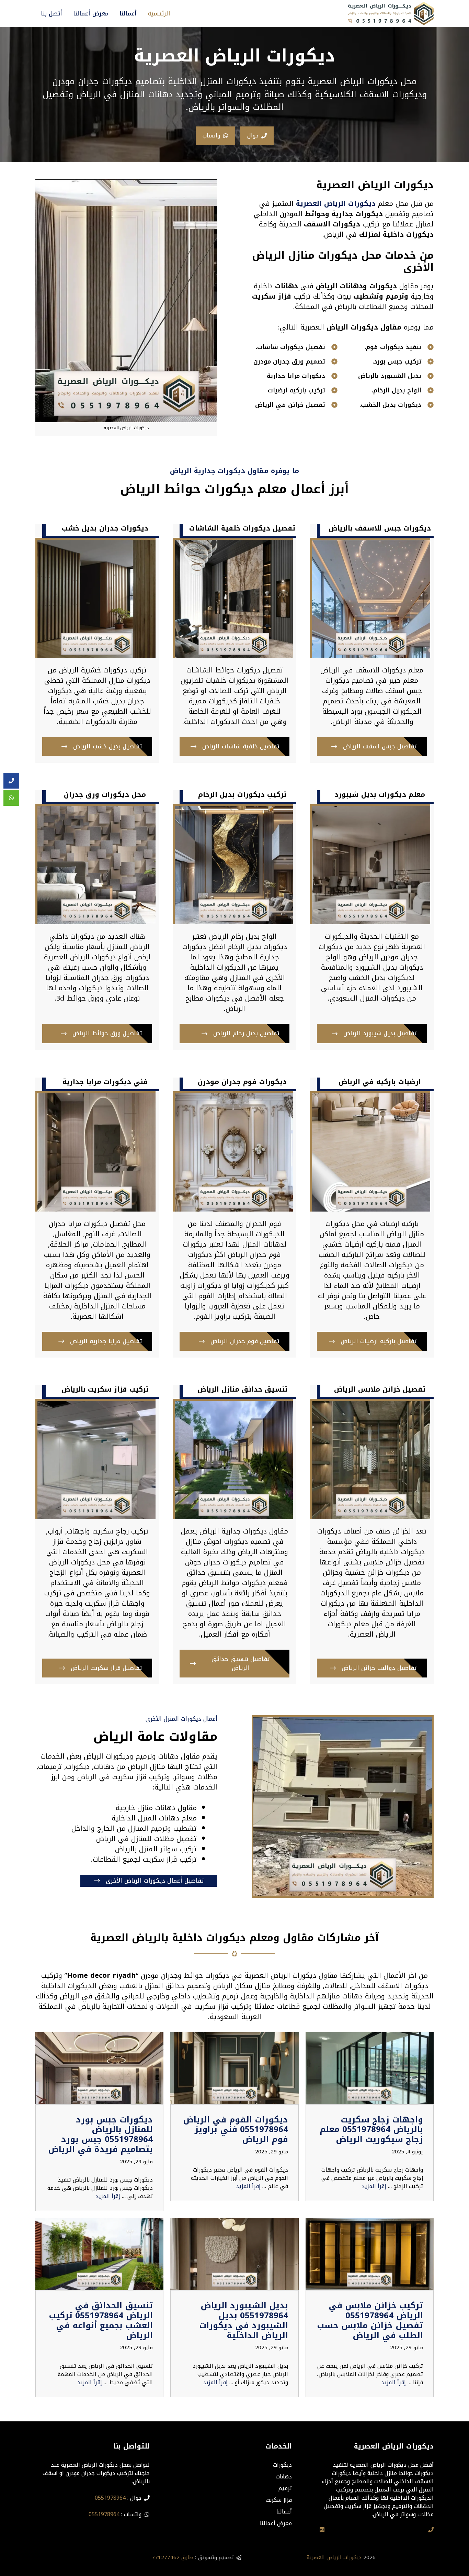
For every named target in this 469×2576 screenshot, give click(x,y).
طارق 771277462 (173, 2557)
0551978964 (110, 2498)
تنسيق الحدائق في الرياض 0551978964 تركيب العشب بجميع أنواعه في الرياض (101, 2320)
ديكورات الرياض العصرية (334, 2557)
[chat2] (11, 798)
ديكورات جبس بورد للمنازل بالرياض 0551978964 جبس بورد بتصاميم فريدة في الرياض (100, 2134)
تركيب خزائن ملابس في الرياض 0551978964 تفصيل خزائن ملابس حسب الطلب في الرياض (370, 2320)
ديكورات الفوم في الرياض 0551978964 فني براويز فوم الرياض (236, 2130)
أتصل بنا (52, 13)
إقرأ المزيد (374, 2186)
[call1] (431, 2530)
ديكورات (282, 2465)
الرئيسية (159, 13)
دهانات (284, 2477)
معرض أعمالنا (91, 13)
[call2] (11, 781)
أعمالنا (128, 13)
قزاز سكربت (279, 2500)
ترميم (285, 2488)
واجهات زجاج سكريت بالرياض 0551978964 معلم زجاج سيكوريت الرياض (371, 2130)
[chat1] (322, 2530)
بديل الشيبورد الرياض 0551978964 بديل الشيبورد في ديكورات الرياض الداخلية (244, 2320)
